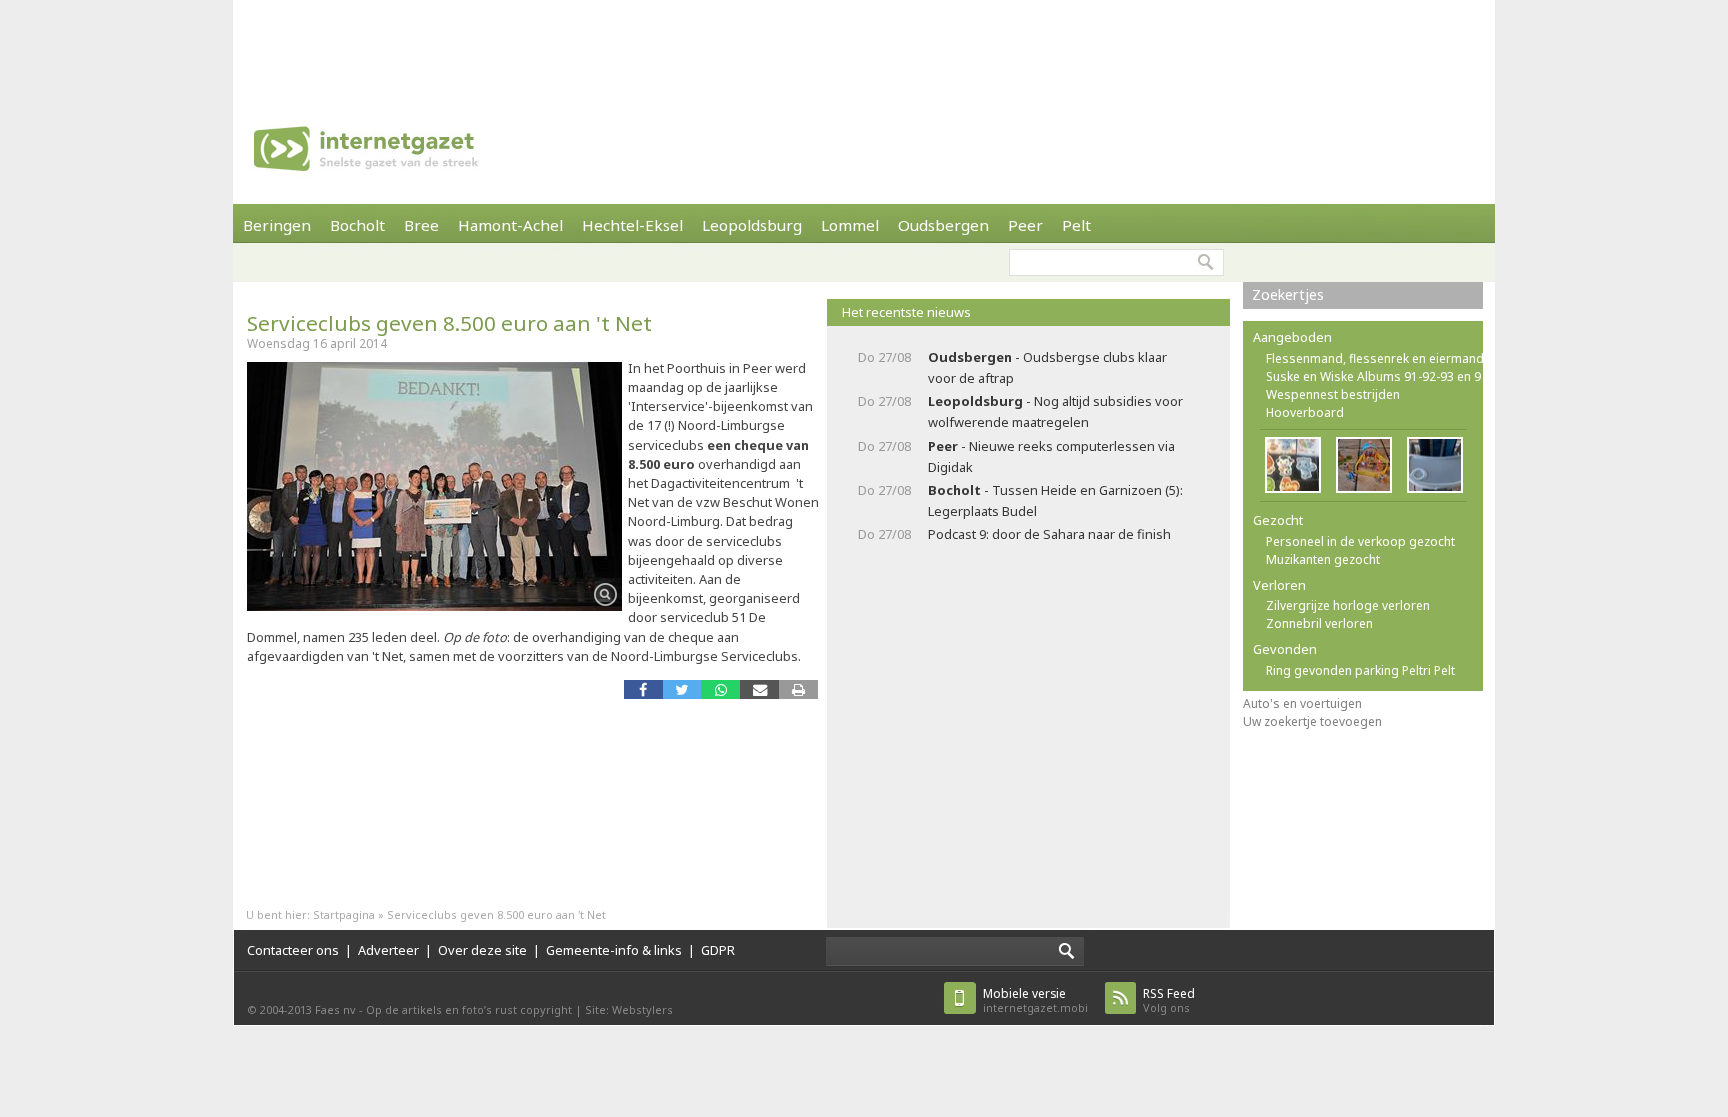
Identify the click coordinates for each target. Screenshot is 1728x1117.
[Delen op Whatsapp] (720, 689)
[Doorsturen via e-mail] (759, 689)
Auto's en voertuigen (1302, 703)
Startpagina (344, 914)
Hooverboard (1305, 412)
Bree (421, 225)
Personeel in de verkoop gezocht (1360, 541)
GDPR (718, 950)
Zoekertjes (1288, 294)
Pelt (1076, 225)
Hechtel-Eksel (632, 225)
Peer (1025, 225)
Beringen (277, 225)
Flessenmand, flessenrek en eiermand (1375, 358)
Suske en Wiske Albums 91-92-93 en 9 (1373, 376)
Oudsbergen (943, 225)
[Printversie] (798, 689)
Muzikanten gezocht (1323, 559)
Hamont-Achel (510, 225)
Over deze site (482, 950)
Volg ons (1169, 1000)
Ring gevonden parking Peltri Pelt (1360, 670)
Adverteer (388, 950)
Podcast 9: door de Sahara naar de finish (1049, 534)
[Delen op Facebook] (643, 689)
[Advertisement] (864, 45)
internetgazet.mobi (1035, 1000)
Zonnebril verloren (1319, 623)
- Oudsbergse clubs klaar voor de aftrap (1047, 367)
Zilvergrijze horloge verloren (1348, 605)
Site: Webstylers (629, 1009)
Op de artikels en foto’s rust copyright (469, 1009)
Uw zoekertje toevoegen (1312, 721)
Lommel (850, 225)
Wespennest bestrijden (1333, 394)
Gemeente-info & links (614, 950)
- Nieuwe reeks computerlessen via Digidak (1051, 456)
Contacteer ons (293, 950)
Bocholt (357, 225)
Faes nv (335, 1009)
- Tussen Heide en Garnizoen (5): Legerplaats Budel (1055, 500)
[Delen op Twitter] (682, 689)
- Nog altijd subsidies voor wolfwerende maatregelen (1055, 411)
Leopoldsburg (752, 225)
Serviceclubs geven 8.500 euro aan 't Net (449, 323)
